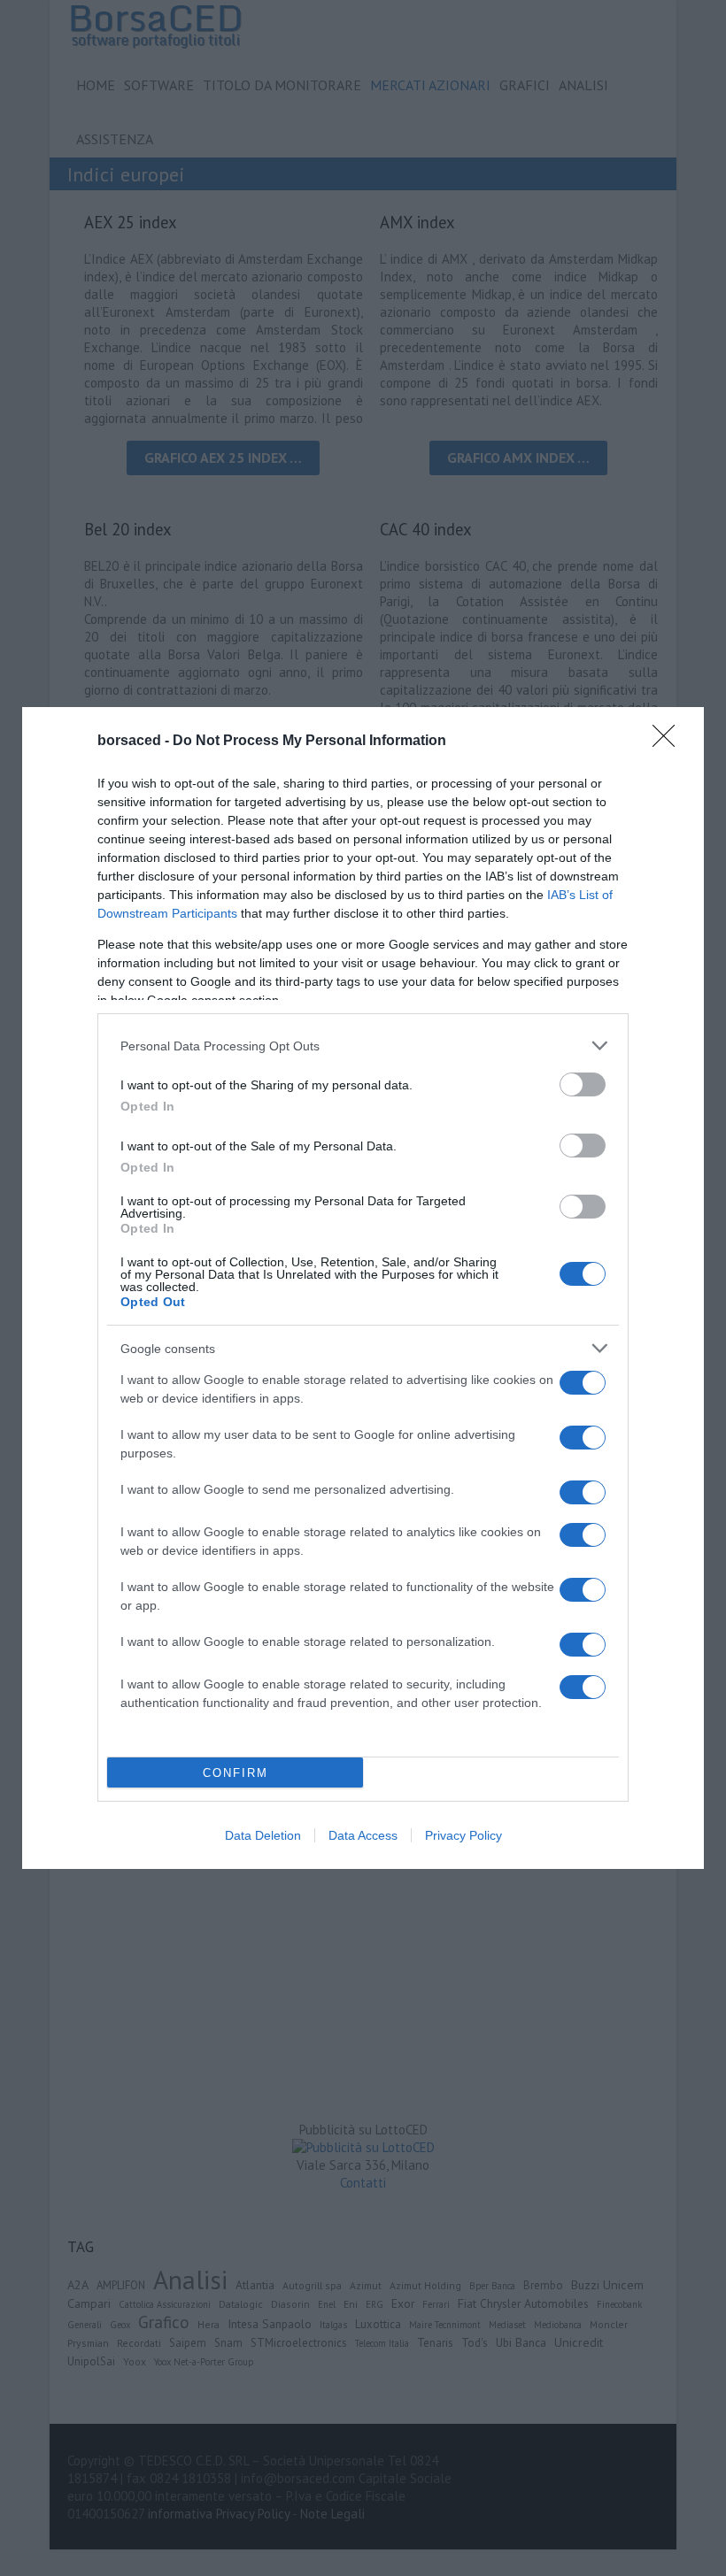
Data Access (363, 1835)
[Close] (669, 742)
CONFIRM (236, 1773)
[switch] (583, 1084)
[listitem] (363, 1046)
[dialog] (363, 1288)
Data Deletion (263, 1835)
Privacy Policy (463, 1835)
